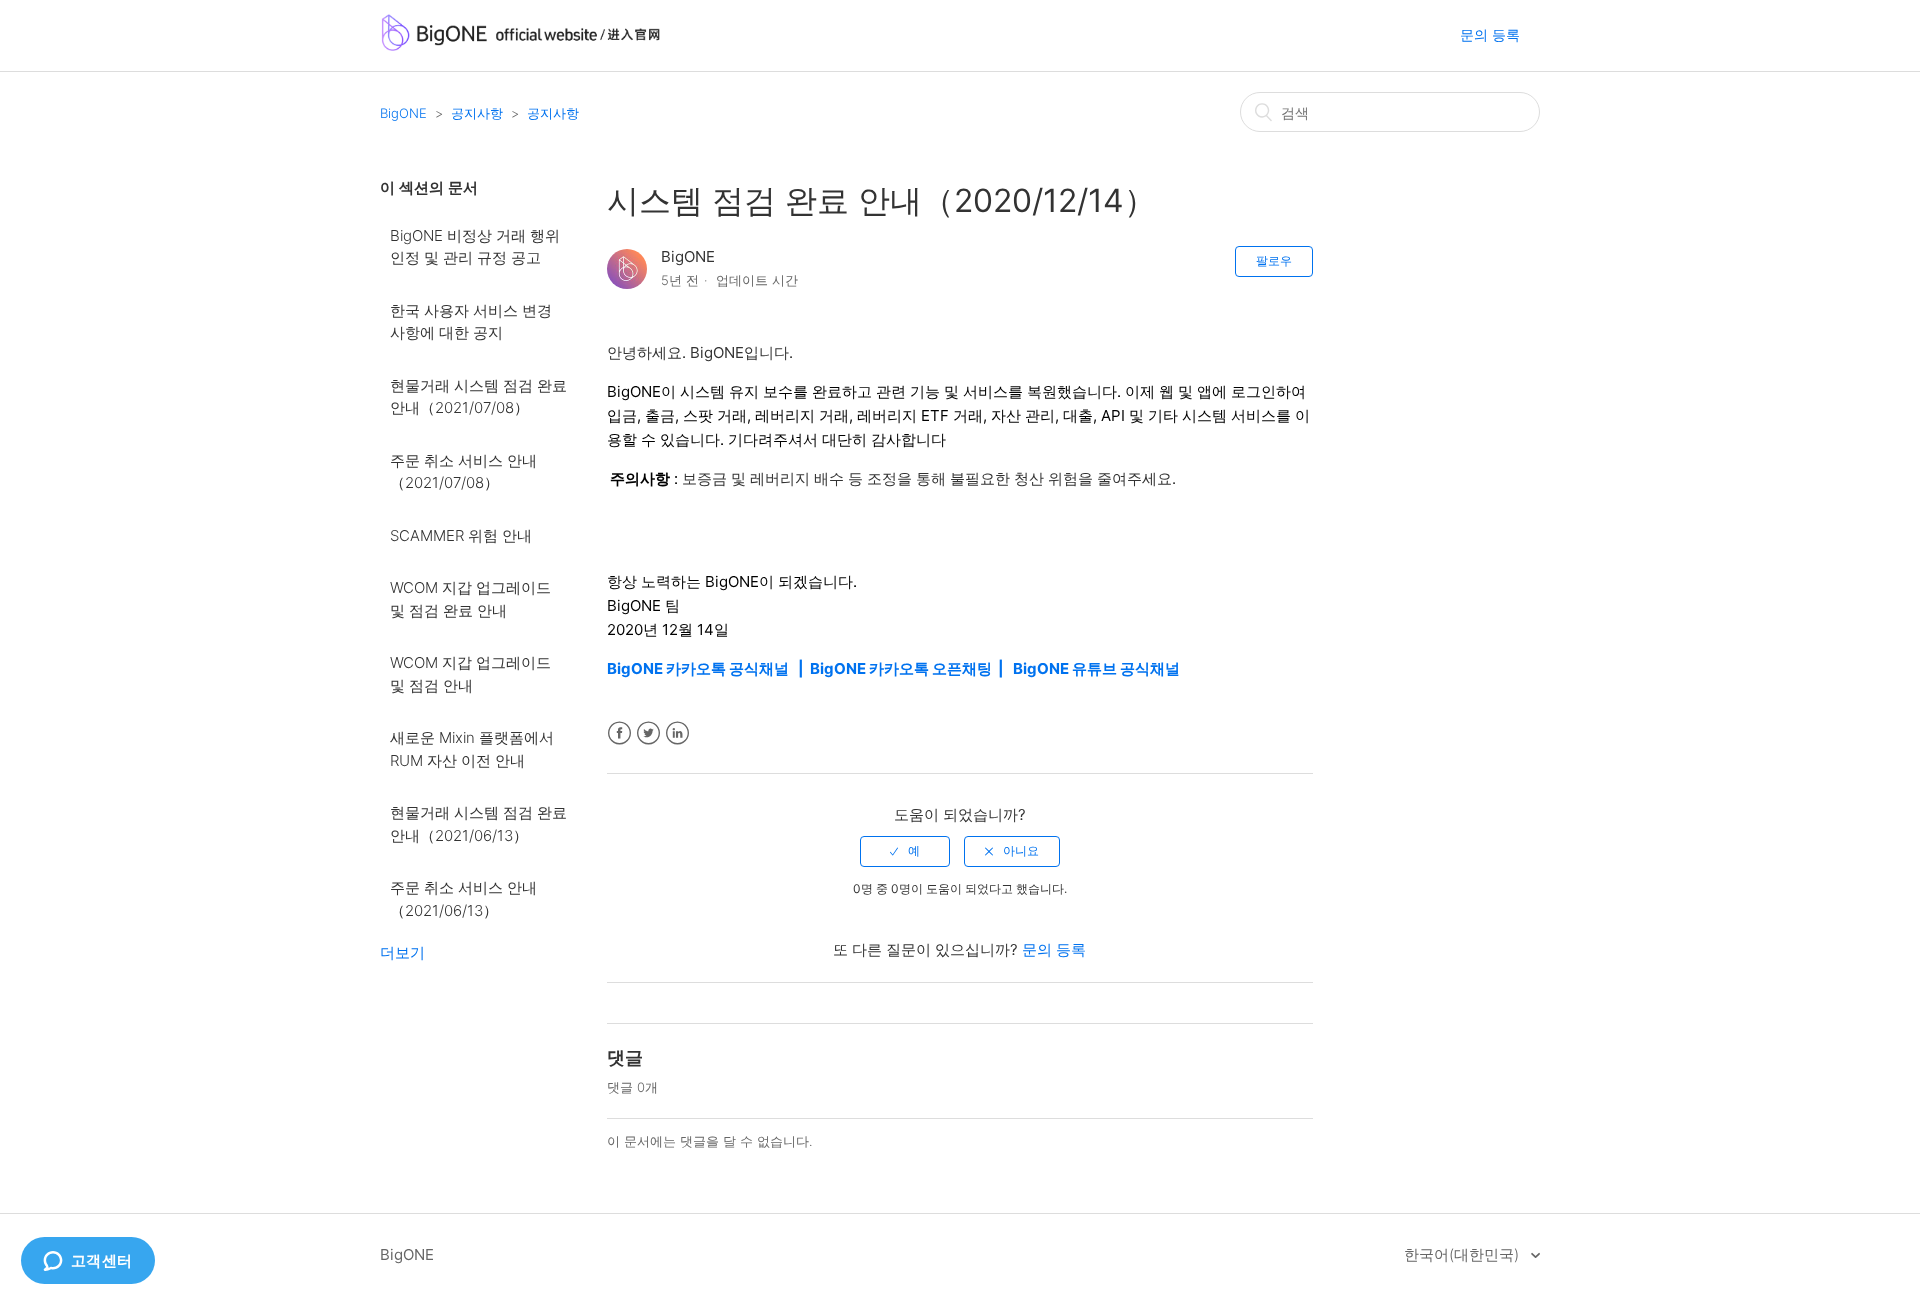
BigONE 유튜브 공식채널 (1096, 668)
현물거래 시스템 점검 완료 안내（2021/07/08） (478, 397)
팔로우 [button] (1274, 260)
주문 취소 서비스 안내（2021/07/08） (463, 472)
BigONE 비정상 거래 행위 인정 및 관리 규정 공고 (475, 247)
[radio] (905, 851)
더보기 (402, 952)
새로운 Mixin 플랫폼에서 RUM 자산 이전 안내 (472, 749)
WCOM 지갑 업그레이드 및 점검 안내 (470, 674)
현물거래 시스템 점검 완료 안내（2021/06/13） (478, 824)
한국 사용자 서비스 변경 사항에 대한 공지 (471, 322)
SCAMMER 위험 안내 (461, 535)
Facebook (619, 733)
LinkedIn (677, 733)
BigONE (403, 113)
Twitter (648, 733)
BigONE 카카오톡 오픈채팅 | (911, 668)
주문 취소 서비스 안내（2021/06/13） (463, 899)
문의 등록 (1490, 34)
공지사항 (477, 113)
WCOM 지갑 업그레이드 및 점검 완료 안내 (470, 599)
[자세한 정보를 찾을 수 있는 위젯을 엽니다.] (87, 1262)
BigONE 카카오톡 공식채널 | (708, 668)
